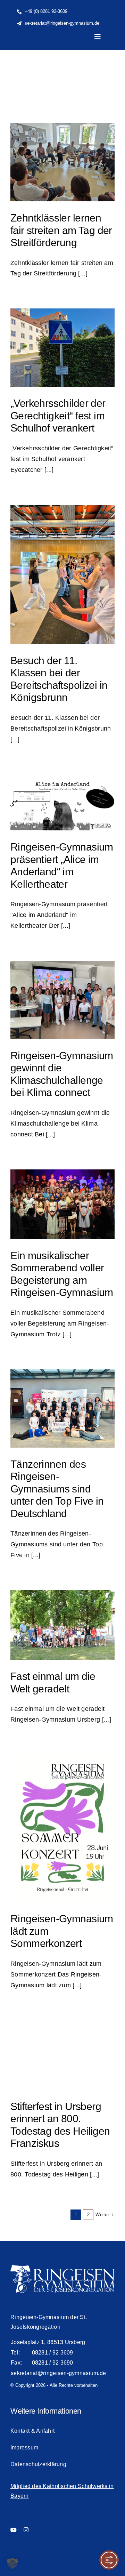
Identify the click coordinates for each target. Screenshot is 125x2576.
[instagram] (26, 2530)
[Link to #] (101, 63)
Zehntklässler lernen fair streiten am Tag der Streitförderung (61, 230)
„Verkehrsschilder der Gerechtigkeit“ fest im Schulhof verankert (58, 416)
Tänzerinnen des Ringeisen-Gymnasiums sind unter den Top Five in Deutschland (57, 1489)
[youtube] (14, 2530)
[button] (12, 2563)
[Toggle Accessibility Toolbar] (109, 2560)
